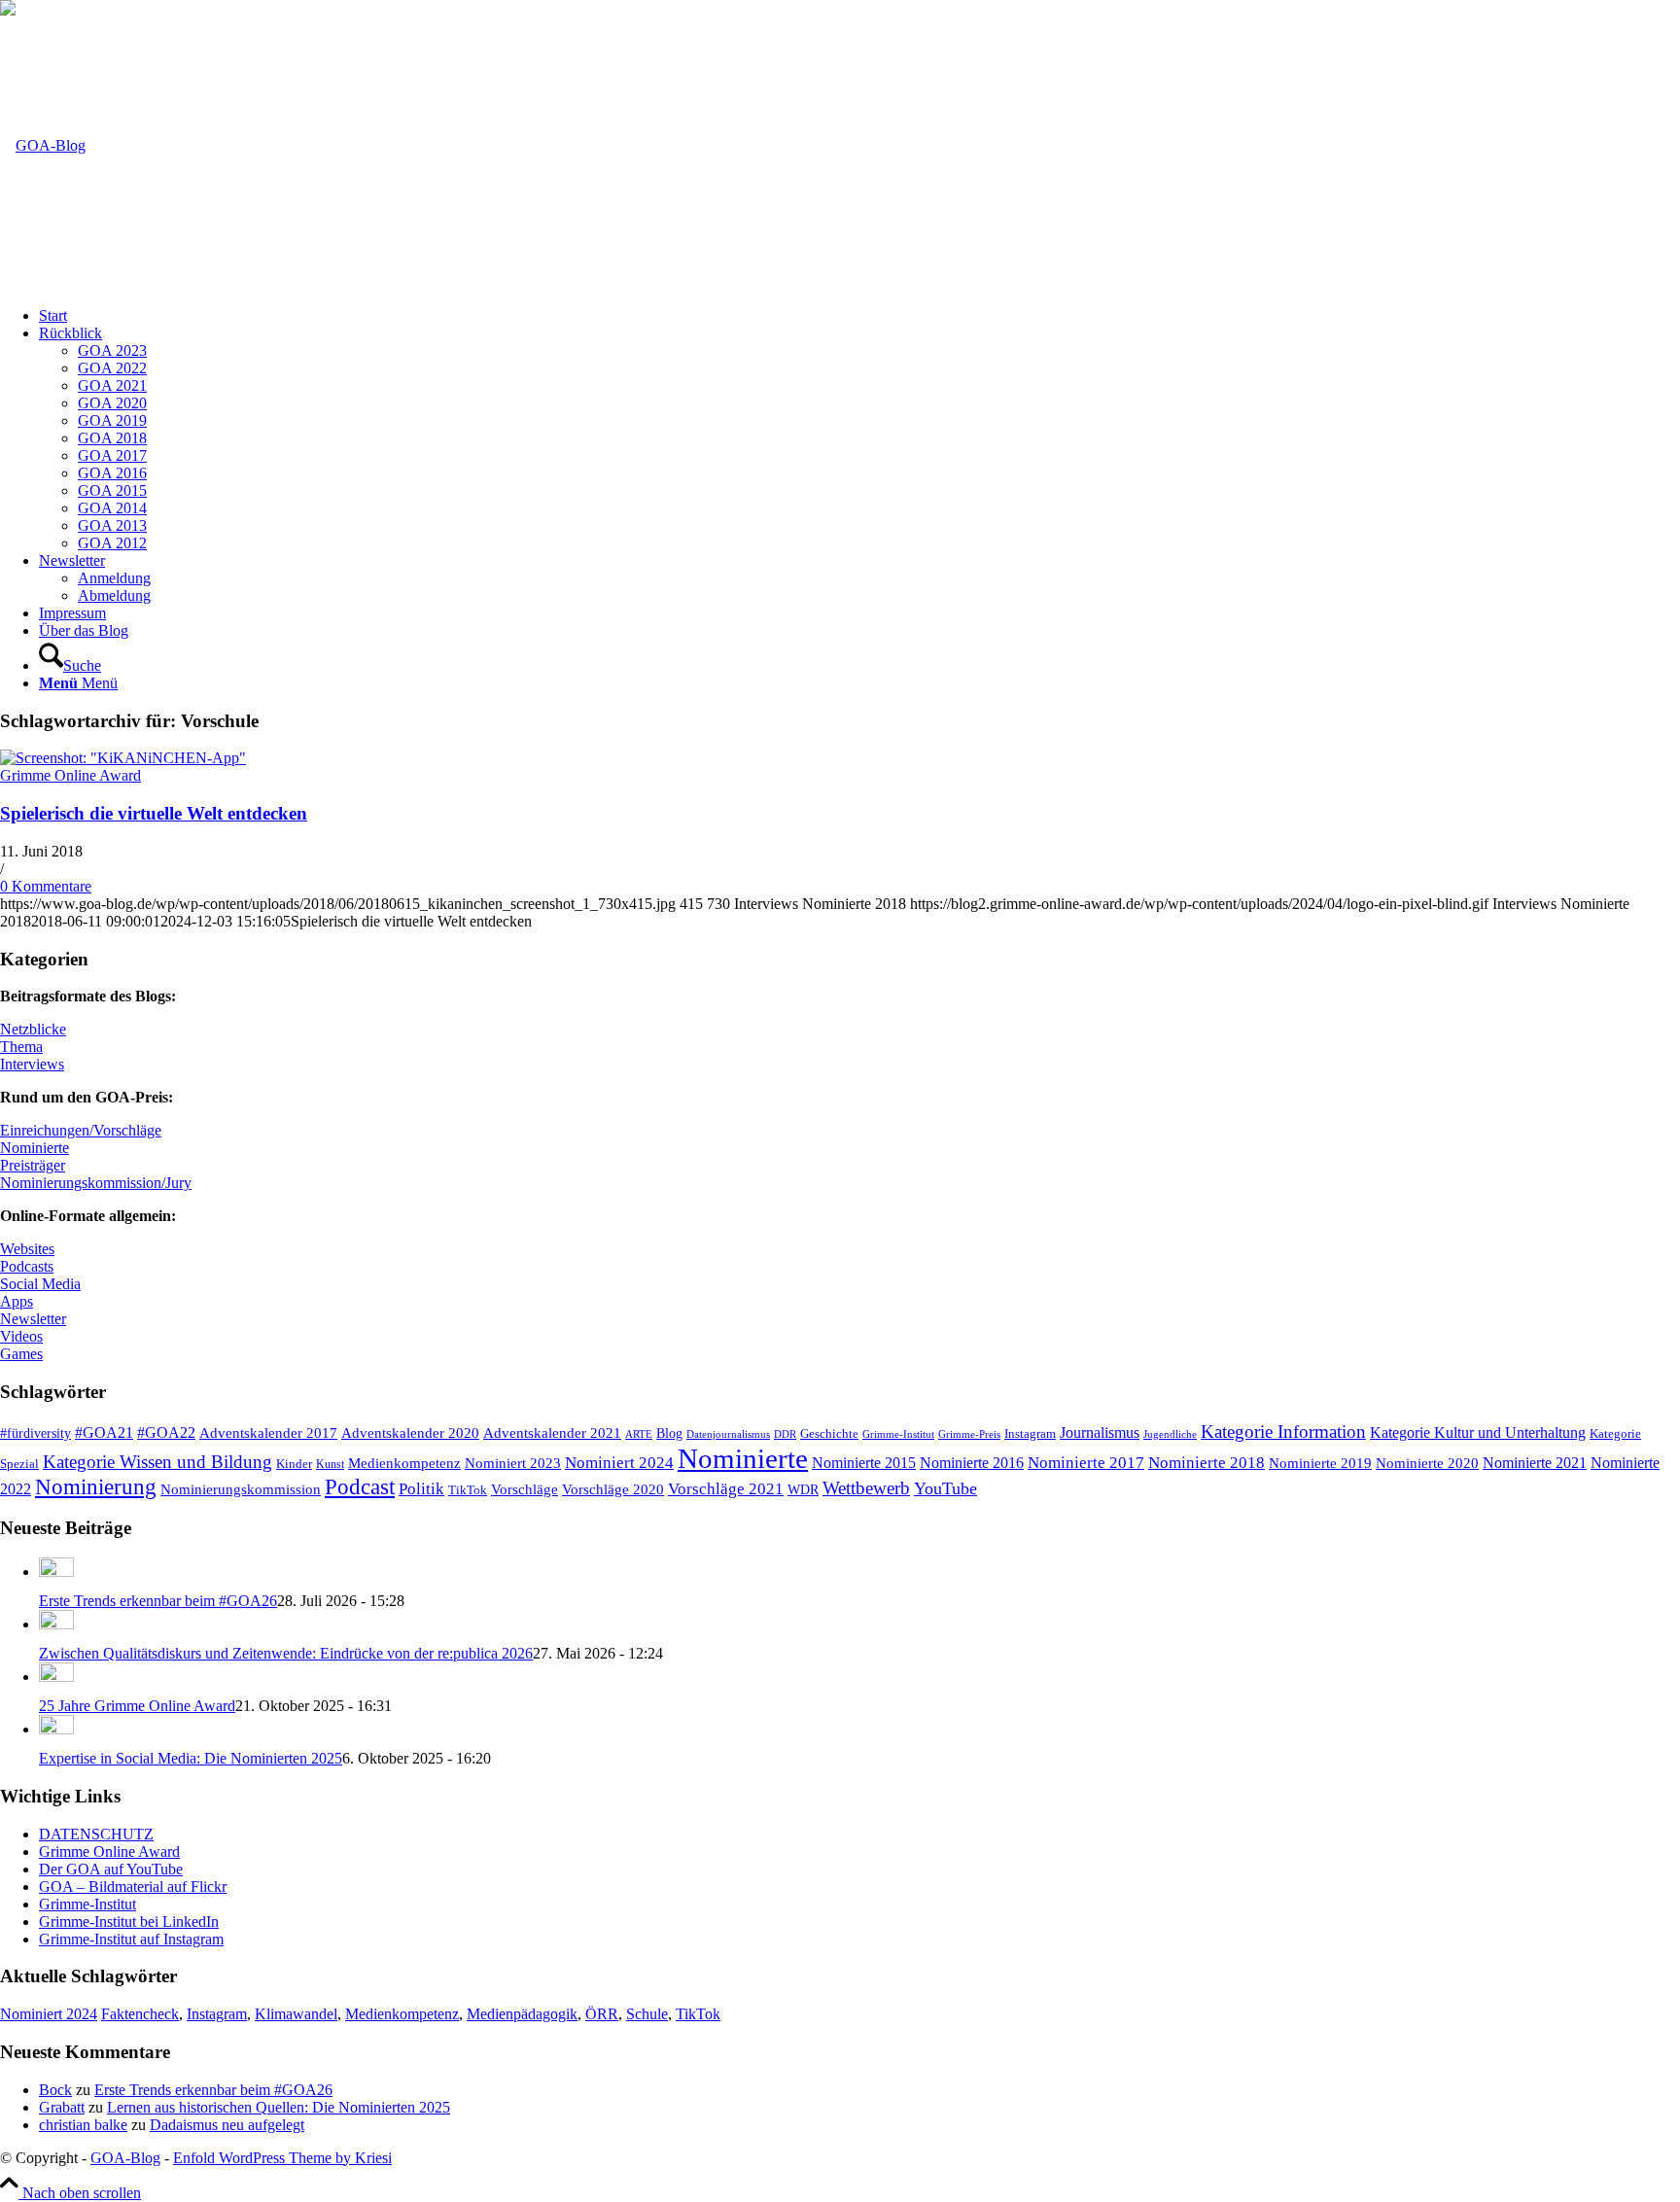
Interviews (32, 1064)
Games (21, 1354)
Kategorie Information (1283, 1432)
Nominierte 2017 (1086, 1463)
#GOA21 (104, 1433)
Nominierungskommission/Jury (96, 1183)
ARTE (639, 1434)
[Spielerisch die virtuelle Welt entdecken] (123, 758)
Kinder (294, 1464)
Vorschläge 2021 (726, 1489)
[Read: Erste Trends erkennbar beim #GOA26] (56, 1572)
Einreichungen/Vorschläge (81, 1130)
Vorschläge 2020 (613, 1489)
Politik (421, 1489)
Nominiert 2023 (513, 1463)
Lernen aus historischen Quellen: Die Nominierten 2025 (279, 2107)
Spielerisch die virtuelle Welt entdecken (154, 813)
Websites (27, 1249)
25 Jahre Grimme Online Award (137, 1706)
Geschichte (829, 1433)
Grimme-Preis (969, 1434)
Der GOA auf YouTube (111, 1869)
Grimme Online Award (70, 775)
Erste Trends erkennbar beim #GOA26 (158, 1601)
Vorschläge (525, 1489)
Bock (55, 2090)
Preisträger (33, 1165)
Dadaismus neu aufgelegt (227, 2125)
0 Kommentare (46, 886)
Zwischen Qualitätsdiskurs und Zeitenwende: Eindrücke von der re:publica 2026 (286, 1653)
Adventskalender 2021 (552, 1433)
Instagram (1030, 1433)
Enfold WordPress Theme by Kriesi (282, 2158)
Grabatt (62, 2107)
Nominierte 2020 (1427, 1463)
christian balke (83, 2125)
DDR (785, 1434)
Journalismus (1100, 1433)
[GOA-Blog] (43, 145)
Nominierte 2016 (972, 1463)
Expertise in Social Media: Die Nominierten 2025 (191, 1758)
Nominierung (96, 1487)
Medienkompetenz (404, 1463)
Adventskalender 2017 (268, 1433)
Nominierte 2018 (1207, 1463)
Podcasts (27, 1266)
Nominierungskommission (241, 1489)
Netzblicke (33, 1029)
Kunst (330, 1465)
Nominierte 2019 (1320, 1463)
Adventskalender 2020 (410, 1433)
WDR (803, 1490)
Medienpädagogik (522, 2014)
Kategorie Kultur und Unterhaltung (1478, 1433)
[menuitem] (859, 316)
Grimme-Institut (898, 1434)
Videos (21, 1336)
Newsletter (33, 1319)
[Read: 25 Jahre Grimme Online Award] (56, 1677)
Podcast (360, 1487)
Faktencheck (140, 2014)
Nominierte (35, 1148)
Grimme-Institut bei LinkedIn (129, 1922)
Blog (669, 1433)
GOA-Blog (125, 2158)
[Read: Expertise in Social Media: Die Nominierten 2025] (56, 1729)
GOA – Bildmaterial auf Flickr (133, 1887)
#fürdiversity (35, 1433)
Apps (17, 1301)
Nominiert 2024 (619, 1463)
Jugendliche (1170, 1434)
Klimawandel (296, 2014)
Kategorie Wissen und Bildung (157, 1462)
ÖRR (602, 2014)
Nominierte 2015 (864, 1463)
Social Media (40, 1284)
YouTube (945, 1488)
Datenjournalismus (728, 1434)
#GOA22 (166, 1433)
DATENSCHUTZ (96, 1834)
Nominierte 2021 (1535, 1463)
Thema (21, 1047)
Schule (647, 2014)
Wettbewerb (866, 1488)
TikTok (468, 1490)
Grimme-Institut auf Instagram (131, 1939)
